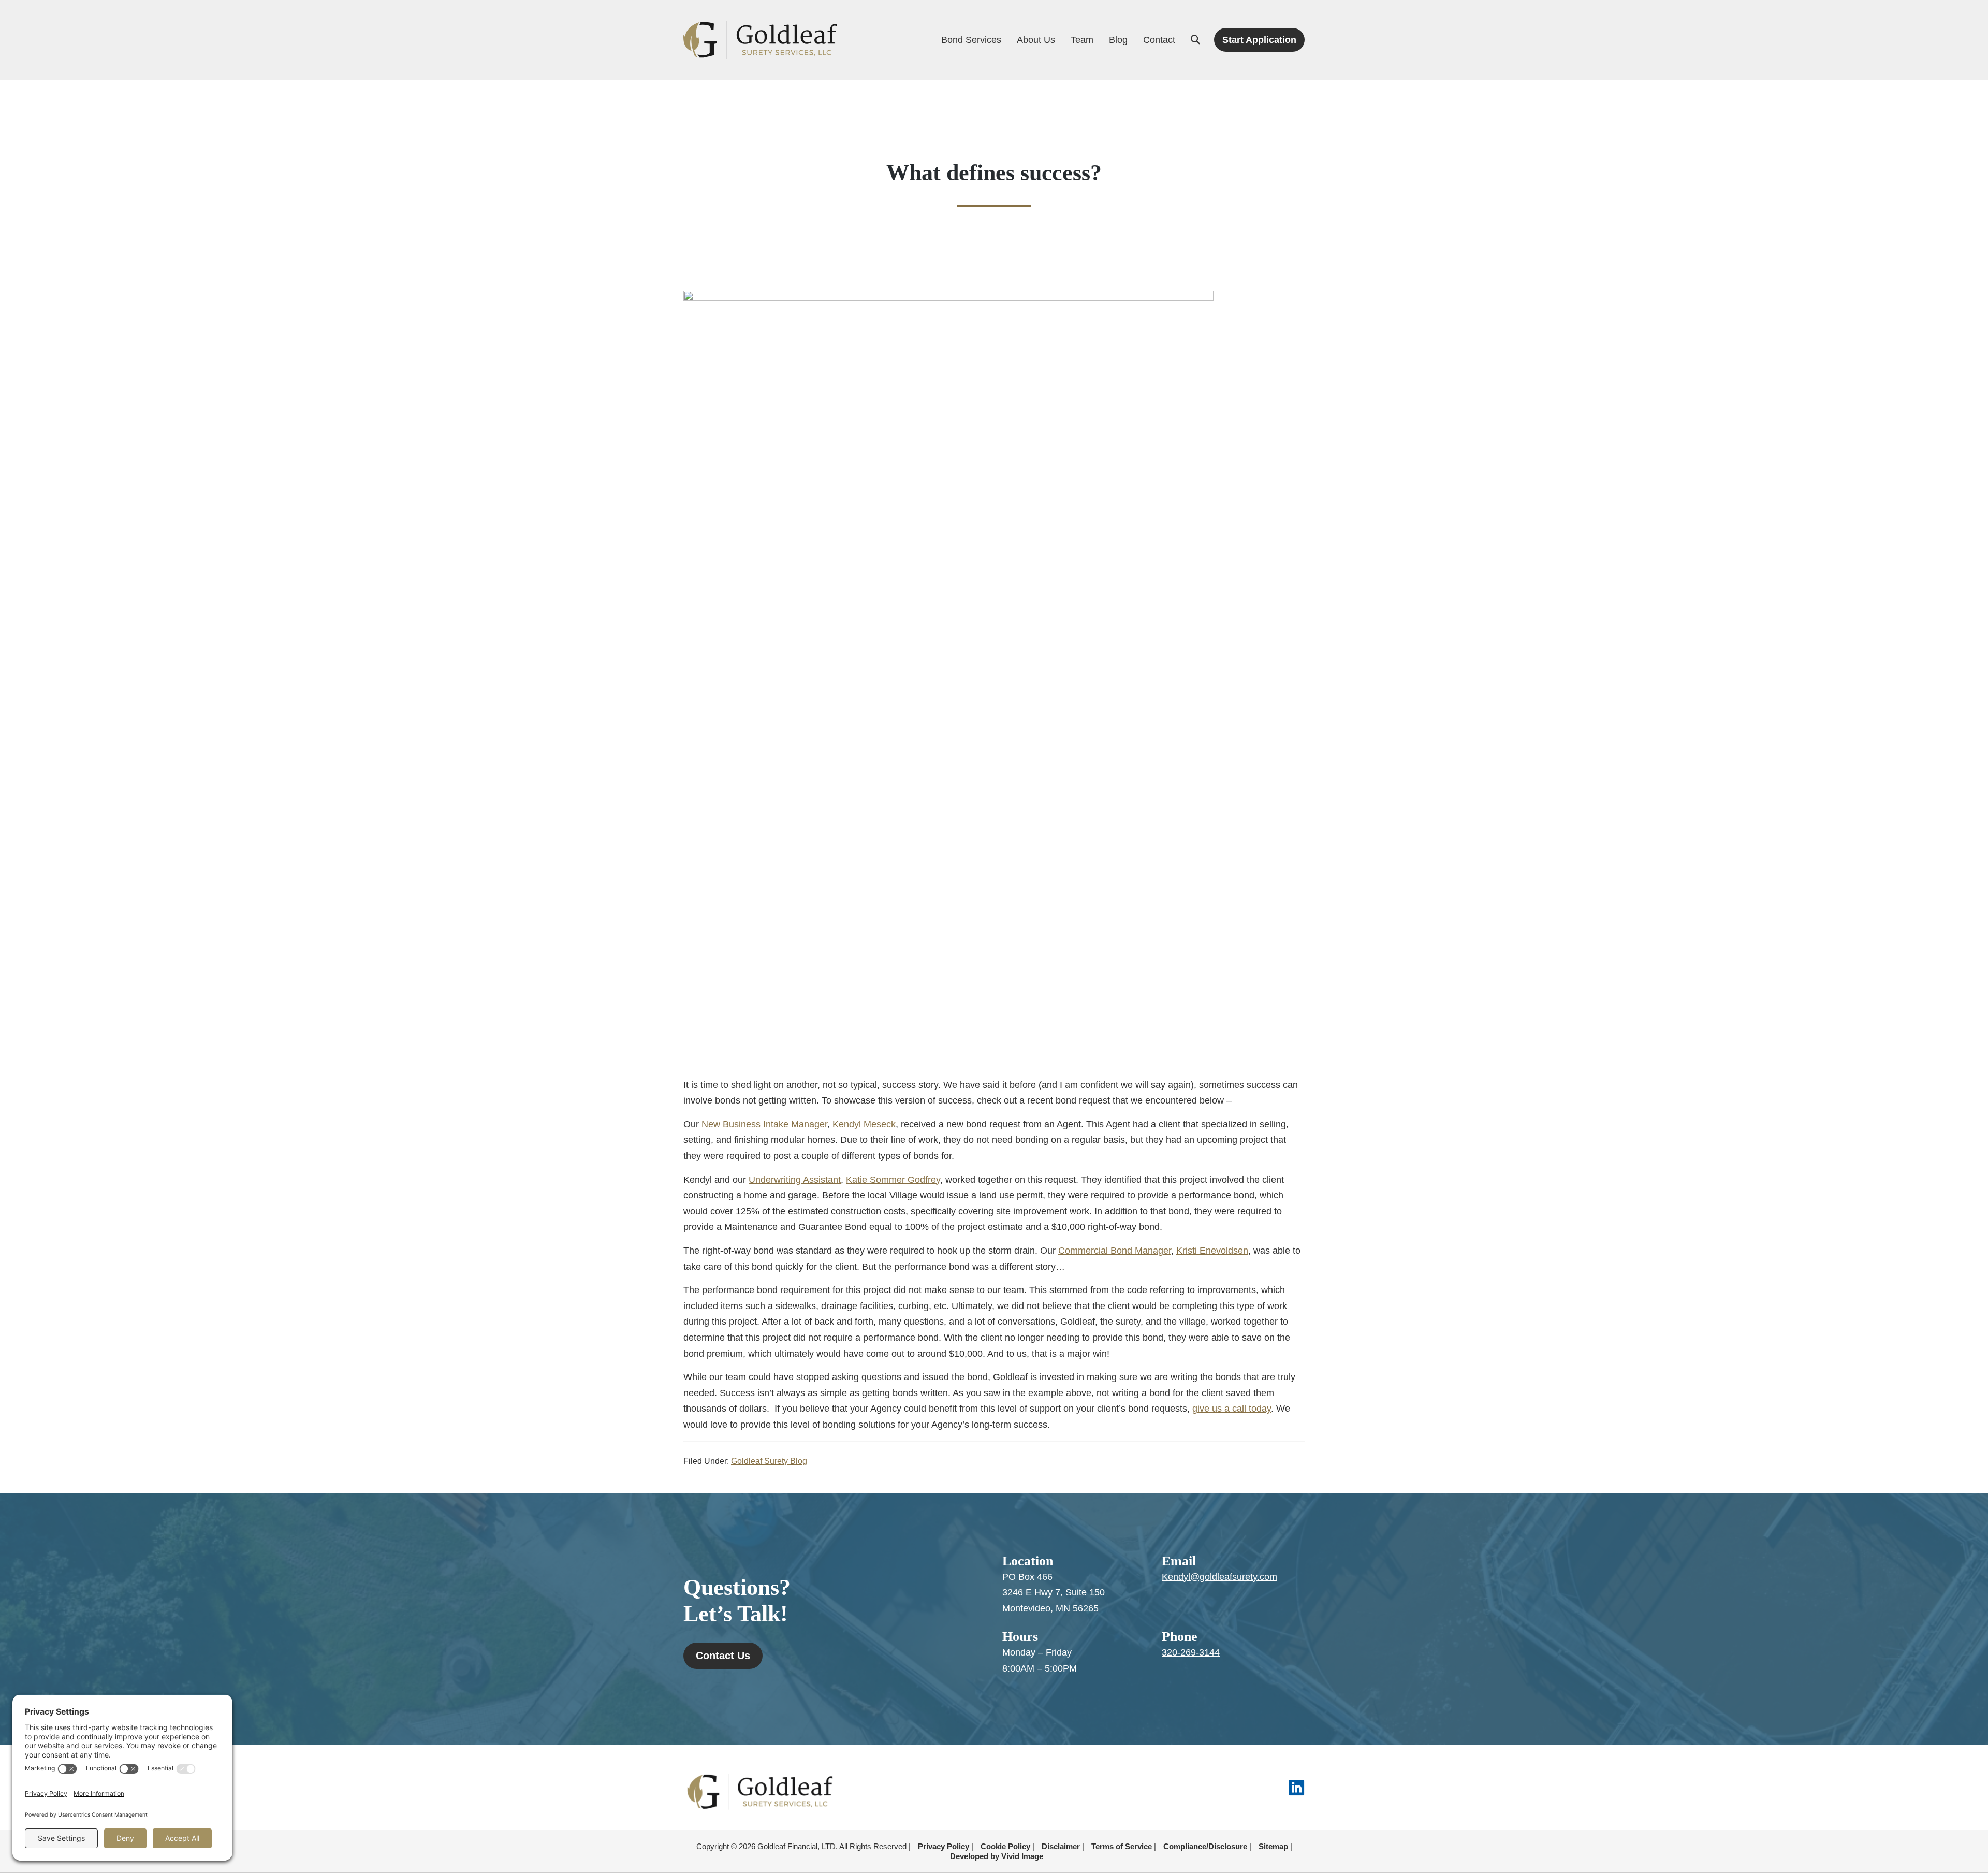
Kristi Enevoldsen (1212, 1251)
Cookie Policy (1005, 1846)
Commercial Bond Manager (1115, 1251)
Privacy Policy (944, 1846)
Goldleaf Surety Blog (769, 1461)
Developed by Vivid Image (997, 1856)
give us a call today (1232, 1409)
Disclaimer (1061, 1846)
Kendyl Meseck (864, 1124)
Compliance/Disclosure (1205, 1846)
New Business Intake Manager (764, 1124)
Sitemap (1273, 1846)
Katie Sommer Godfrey (893, 1180)
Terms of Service (1122, 1846)
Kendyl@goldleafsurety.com (1219, 1577)
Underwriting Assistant (795, 1180)
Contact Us (723, 1656)
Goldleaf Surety (760, 40)
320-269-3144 (1191, 1652)
